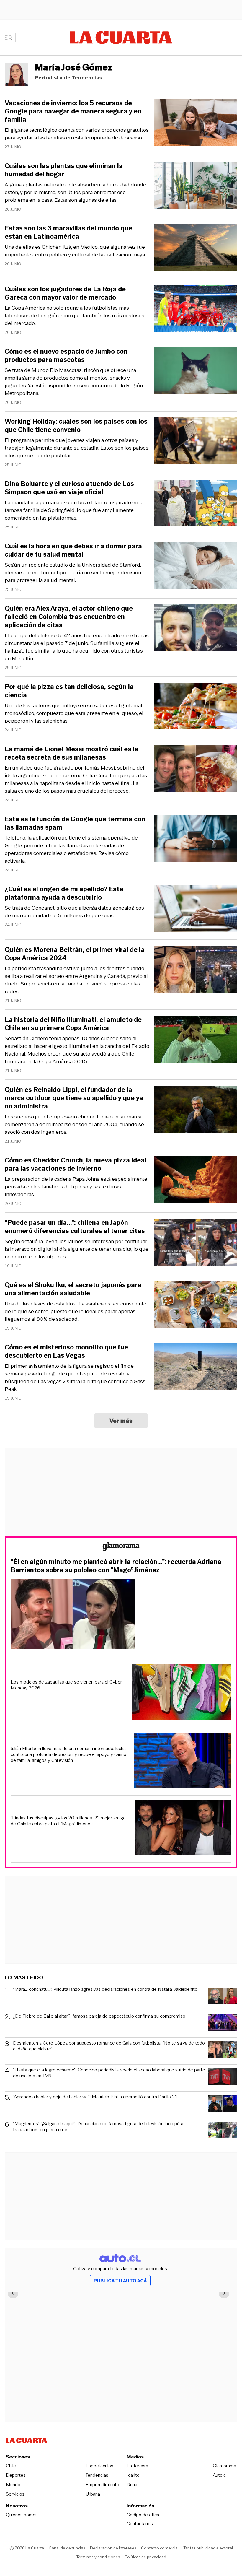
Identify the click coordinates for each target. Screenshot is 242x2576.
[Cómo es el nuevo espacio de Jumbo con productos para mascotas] (196, 372)
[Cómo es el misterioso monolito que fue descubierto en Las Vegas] (196, 1368)
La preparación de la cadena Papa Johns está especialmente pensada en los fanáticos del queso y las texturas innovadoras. (76, 1187)
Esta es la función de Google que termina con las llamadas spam (75, 823)
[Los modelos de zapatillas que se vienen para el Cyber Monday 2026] (182, 1693)
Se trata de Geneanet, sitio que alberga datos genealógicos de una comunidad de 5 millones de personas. (74, 912)
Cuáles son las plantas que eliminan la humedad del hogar (64, 170)
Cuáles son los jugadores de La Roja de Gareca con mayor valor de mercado (65, 293)
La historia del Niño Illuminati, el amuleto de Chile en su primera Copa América (73, 1024)
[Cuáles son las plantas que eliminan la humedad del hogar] (196, 186)
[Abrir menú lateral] (10, 38)
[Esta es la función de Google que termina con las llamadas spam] (196, 839)
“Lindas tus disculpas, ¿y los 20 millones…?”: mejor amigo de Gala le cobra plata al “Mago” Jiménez (68, 1821)
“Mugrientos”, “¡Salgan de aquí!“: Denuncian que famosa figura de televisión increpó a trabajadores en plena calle (98, 2127)
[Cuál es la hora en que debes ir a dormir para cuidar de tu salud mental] (196, 566)
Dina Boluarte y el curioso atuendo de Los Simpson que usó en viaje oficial (69, 488)
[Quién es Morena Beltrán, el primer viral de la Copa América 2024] (196, 970)
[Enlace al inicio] (121, 1548)
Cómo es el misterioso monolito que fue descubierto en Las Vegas (66, 1352)
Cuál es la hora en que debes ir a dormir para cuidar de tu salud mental (73, 550)
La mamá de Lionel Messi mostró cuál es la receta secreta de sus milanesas (72, 753)
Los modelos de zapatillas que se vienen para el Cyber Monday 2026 (66, 1685)
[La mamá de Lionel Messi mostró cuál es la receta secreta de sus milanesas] (196, 769)
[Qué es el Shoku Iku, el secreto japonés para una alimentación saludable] (196, 1305)
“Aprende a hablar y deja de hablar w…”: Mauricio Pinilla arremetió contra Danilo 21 (95, 2097)
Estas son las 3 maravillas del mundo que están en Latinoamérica (68, 232)
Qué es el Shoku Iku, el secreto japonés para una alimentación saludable (73, 1289)
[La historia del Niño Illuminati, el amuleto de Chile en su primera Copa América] (196, 1040)
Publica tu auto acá (120, 2281)
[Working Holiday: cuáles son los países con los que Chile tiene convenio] (196, 442)
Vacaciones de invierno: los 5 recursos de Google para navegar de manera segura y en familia (73, 111)
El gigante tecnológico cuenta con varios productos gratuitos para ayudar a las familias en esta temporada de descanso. (77, 134)
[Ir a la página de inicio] (121, 38)
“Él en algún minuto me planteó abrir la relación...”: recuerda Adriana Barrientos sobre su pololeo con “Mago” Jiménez (116, 1566)
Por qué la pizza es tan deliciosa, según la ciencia (69, 691)
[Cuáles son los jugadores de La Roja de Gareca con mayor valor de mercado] (196, 309)
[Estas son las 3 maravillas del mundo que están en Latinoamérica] (196, 249)
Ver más (121, 1421)
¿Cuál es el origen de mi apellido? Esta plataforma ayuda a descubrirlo (64, 893)
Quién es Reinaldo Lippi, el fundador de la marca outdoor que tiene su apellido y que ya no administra (74, 1098)
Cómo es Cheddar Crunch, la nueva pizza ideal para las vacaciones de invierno (76, 1165)
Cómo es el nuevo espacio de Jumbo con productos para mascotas (66, 356)
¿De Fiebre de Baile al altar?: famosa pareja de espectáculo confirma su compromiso (99, 2016)
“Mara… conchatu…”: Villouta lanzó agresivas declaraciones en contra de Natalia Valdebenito (105, 1989)
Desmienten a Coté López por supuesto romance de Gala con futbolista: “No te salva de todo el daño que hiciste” (109, 2046)
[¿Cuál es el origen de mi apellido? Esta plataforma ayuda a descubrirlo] (196, 909)
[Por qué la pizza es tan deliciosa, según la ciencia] (196, 707)
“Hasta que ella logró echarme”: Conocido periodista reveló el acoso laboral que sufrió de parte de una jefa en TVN (109, 2073)
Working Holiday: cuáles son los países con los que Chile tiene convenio (76, 426)
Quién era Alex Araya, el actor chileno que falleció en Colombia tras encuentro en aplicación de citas (69, 617)
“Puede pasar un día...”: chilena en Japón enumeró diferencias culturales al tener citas (75, 1227)
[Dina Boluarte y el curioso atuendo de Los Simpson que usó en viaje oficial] (196, 504)
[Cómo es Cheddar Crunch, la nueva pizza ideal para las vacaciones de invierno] (196, 1181)
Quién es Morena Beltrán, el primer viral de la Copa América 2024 (75, 954)
